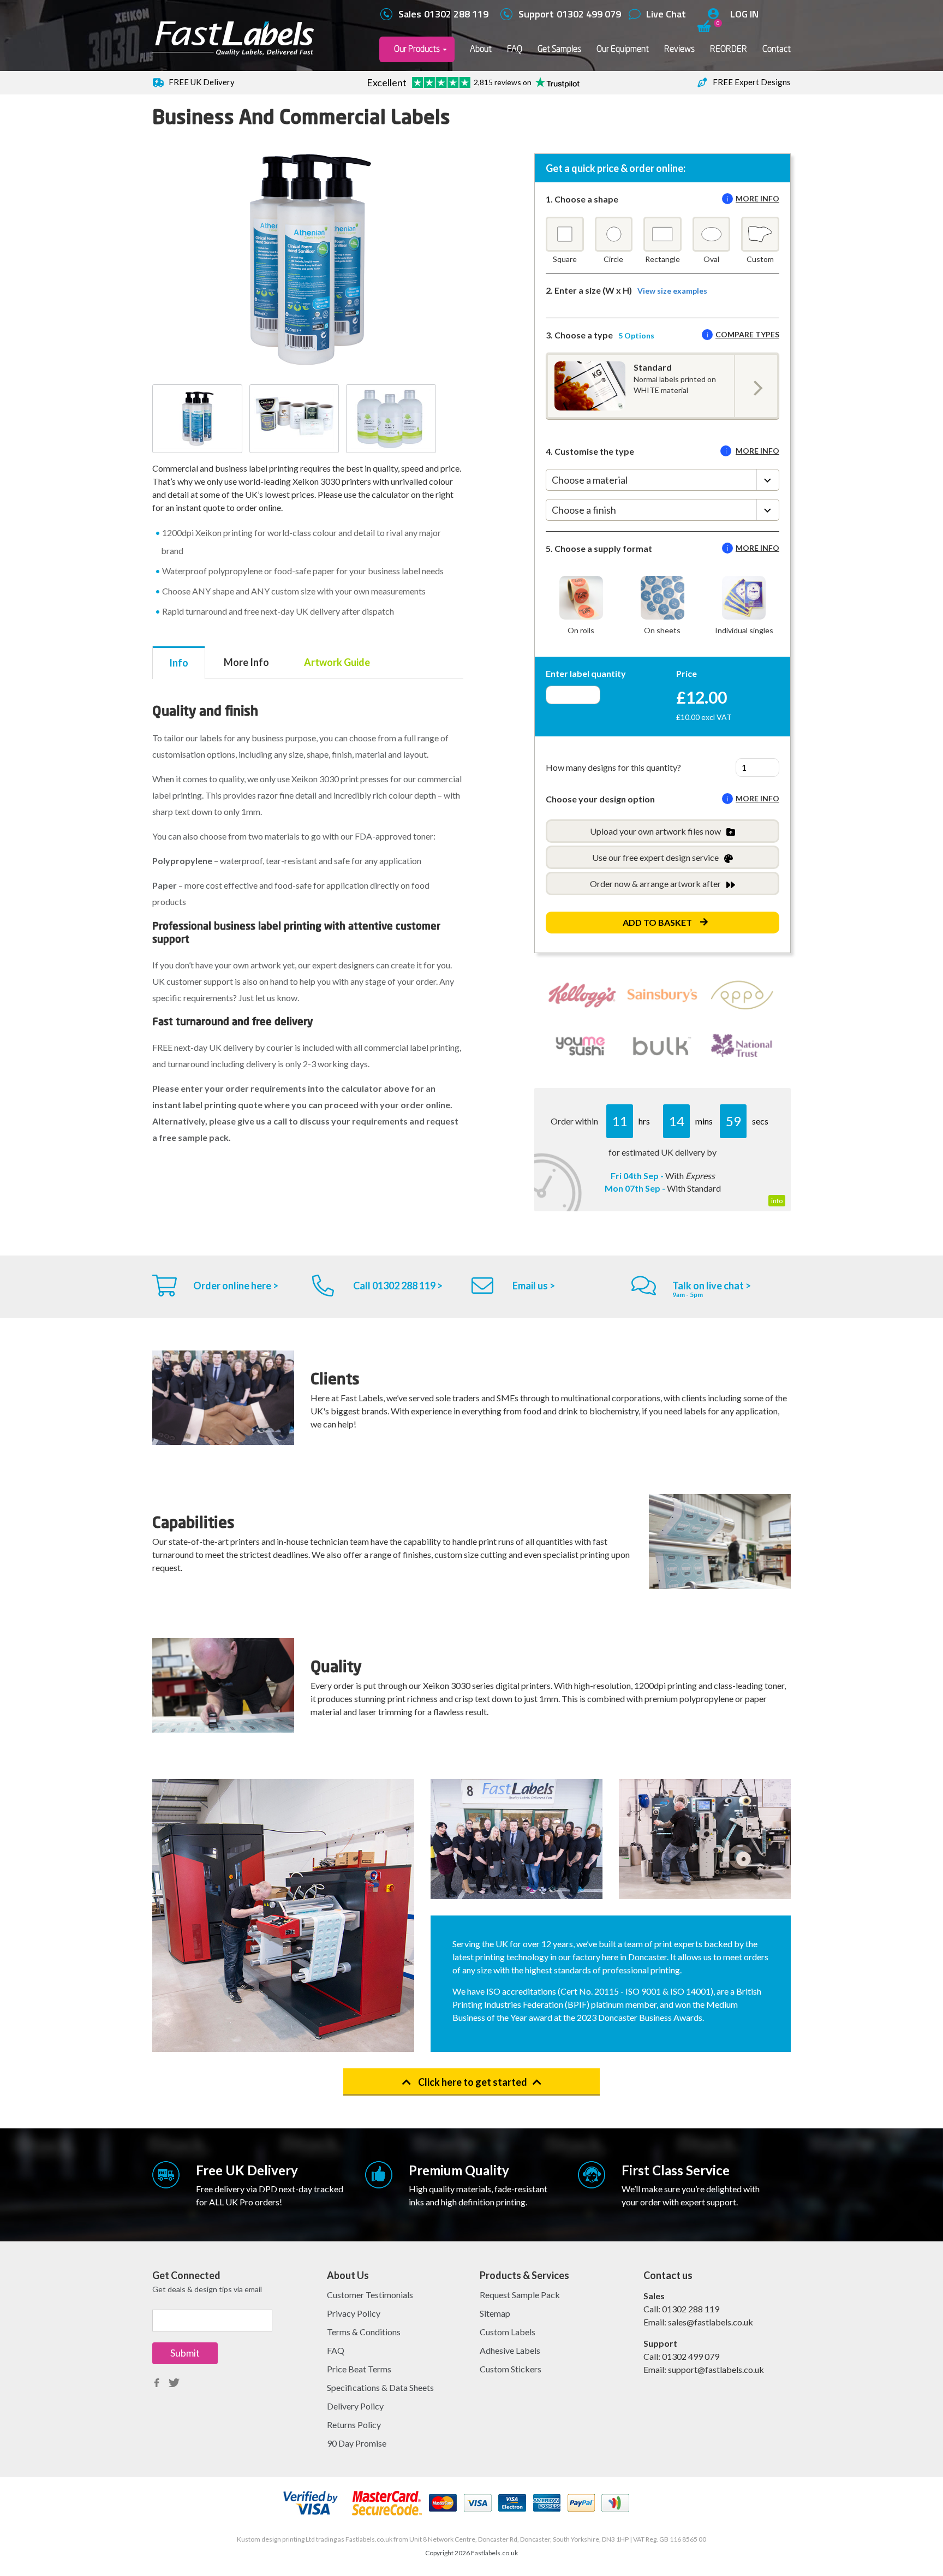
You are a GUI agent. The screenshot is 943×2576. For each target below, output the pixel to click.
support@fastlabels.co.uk (716, 2369)
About (481, 49)
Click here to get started (472, 2082)
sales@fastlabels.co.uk (711, 2322)
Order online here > (236, 1286)
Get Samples (559, 49)
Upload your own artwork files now (655, 831)
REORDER (729, 49)
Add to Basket (657, 922)
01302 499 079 (691, 2356)
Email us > (534, 1286)
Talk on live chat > (712, 1286)
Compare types (747, 334)
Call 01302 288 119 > (398, 1286)
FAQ (515, 49)
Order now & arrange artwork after (655, 884)
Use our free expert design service (655, 857)
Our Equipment (623, 49)
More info (757, 198)
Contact (777, 49)
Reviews (679, 49)
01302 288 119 (691, 2309)
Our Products (417, 49)
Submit (185, 2353)
